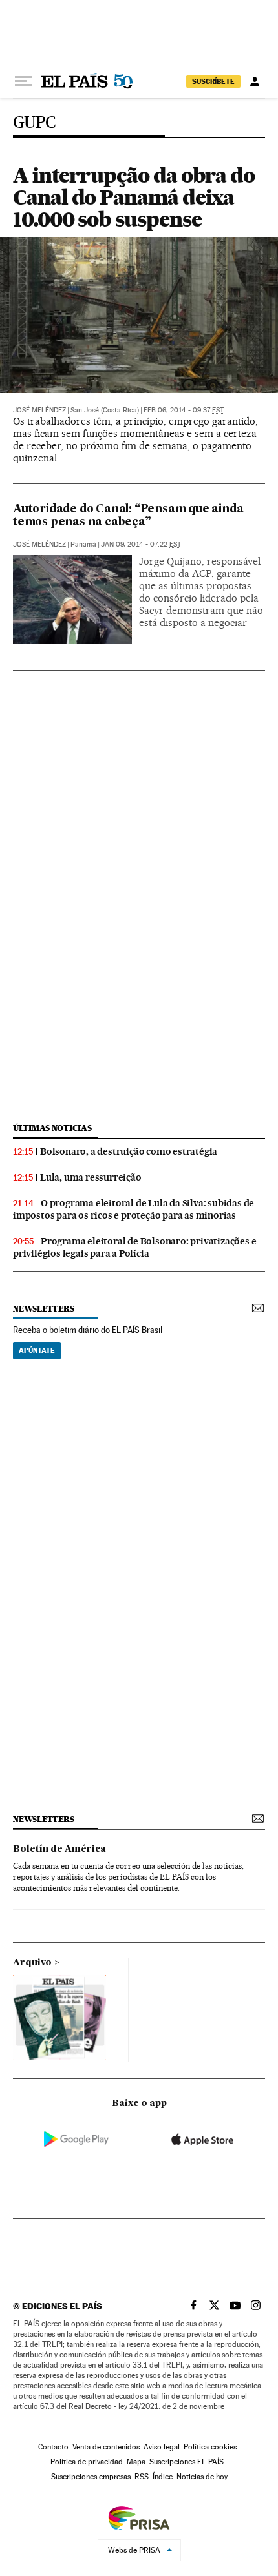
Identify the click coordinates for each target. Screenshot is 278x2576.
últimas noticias (52, 1128)
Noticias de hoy (202, 2477)
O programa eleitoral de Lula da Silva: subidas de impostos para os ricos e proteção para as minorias (134, 1209)
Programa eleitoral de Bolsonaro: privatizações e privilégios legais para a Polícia (134, 1247)
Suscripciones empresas (91, 2477)
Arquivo (32, 1963)
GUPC (35, 123)
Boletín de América (59, 1849)
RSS (142, 2477)
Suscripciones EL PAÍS (187, 2462)
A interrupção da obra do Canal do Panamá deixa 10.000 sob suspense (134, 197)
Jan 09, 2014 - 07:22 (141, 544)
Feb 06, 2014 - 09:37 (184, 410)
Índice (163, 2477)
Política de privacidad (87, 2462)
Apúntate (37, 1350)
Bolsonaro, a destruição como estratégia (129, 1151)
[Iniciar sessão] (255, 81)
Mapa (136, 2462)
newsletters (43, 1309)
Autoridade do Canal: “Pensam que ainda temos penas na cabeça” (128, 516)
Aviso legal (162, 2447)
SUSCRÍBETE (213, 81)
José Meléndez (39, 410)
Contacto (53, 2447)
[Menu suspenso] (23, 81)
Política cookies (210, 2447)
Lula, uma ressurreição (91, 1177)
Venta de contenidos (106, 2447)
